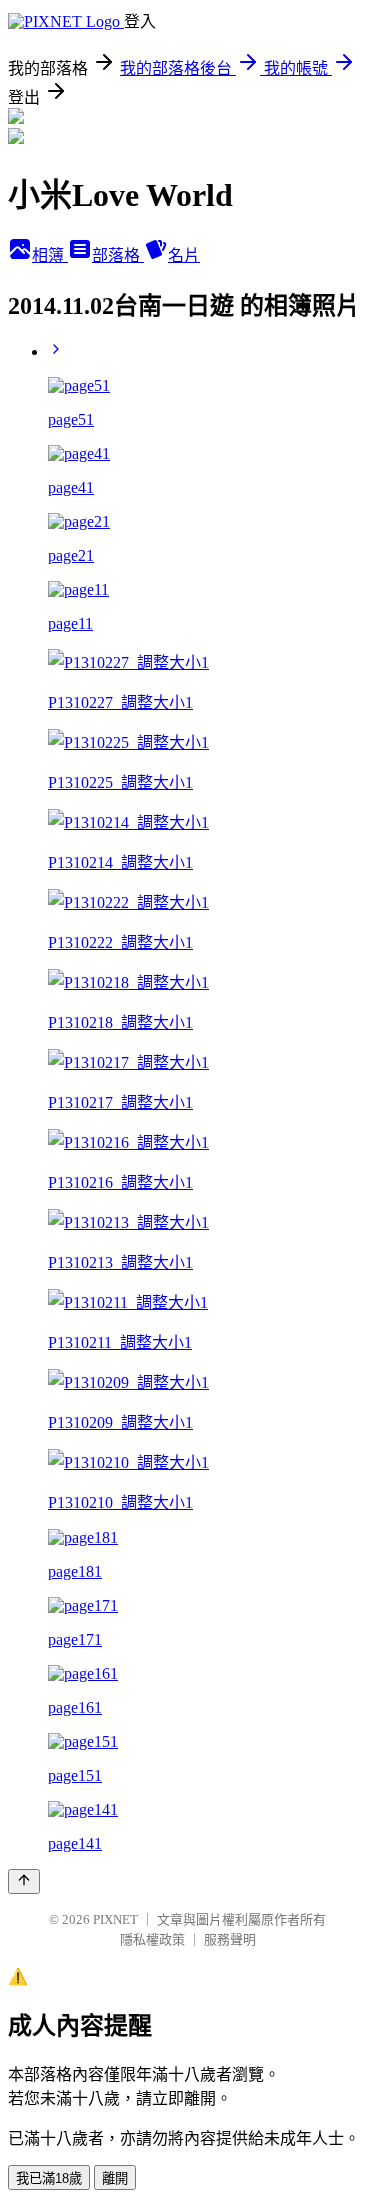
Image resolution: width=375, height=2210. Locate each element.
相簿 (50, 255)
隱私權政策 (152, 1939)
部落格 (118, 255)
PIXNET (115, 1919)
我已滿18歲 (49, 2178)
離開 (115, 2178)
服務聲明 (230, 1939)
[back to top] (24, 1881)
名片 (184, 255)
